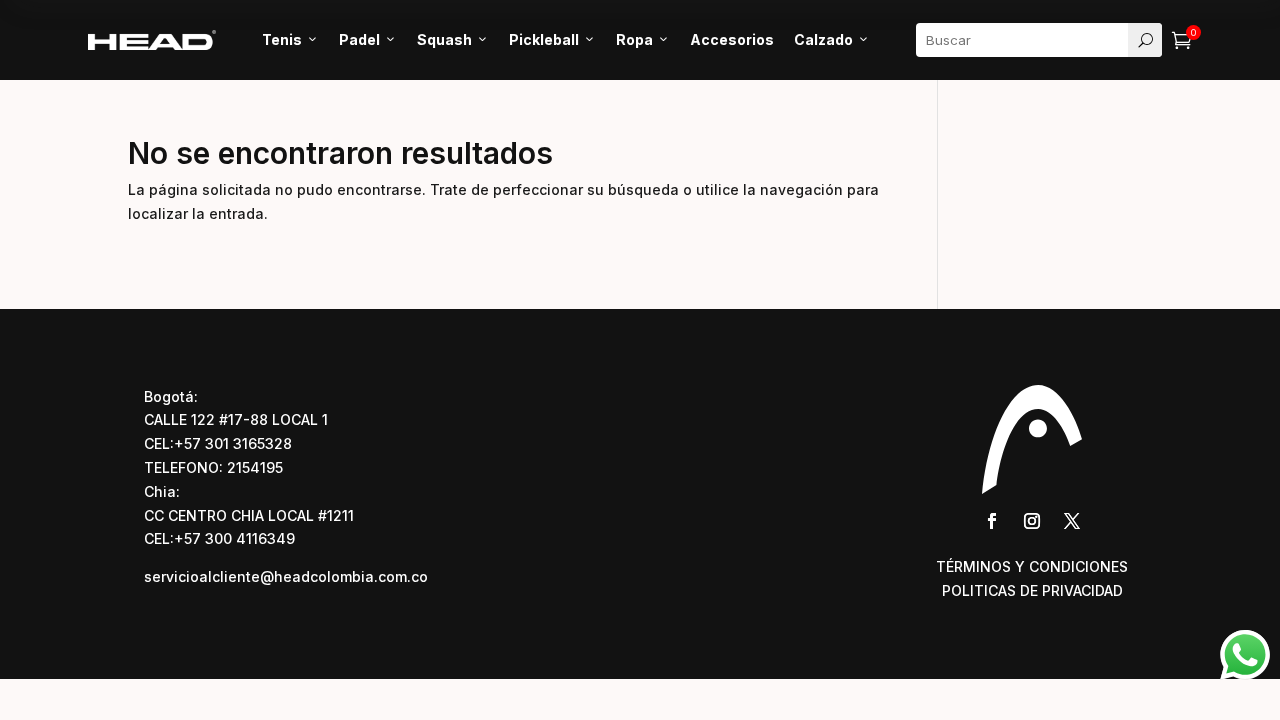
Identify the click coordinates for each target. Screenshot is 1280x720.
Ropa (643, 39)
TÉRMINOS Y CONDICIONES (1032, 566)
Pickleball (552, 39)
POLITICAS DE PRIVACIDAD (1032, 590)
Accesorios (732, 39)
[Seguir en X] (1072, 521)
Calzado (832, 39)
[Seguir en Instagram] (1032, 521)
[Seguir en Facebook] (992, 521)
